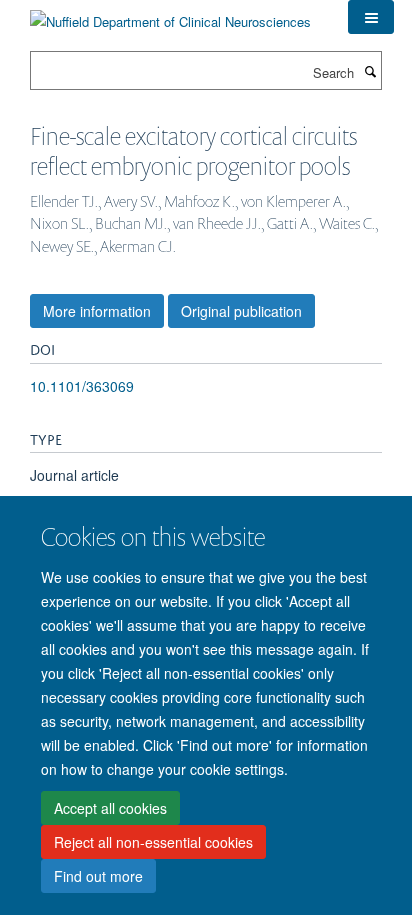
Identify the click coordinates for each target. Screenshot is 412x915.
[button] (371, 17)
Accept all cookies (110, 808)
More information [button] (97, 311)
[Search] (370, 71)
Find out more (98, 876)
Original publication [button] (241, 311)
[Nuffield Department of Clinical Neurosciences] (170, 14)
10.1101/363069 (82, 386)
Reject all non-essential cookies (153, 842)
